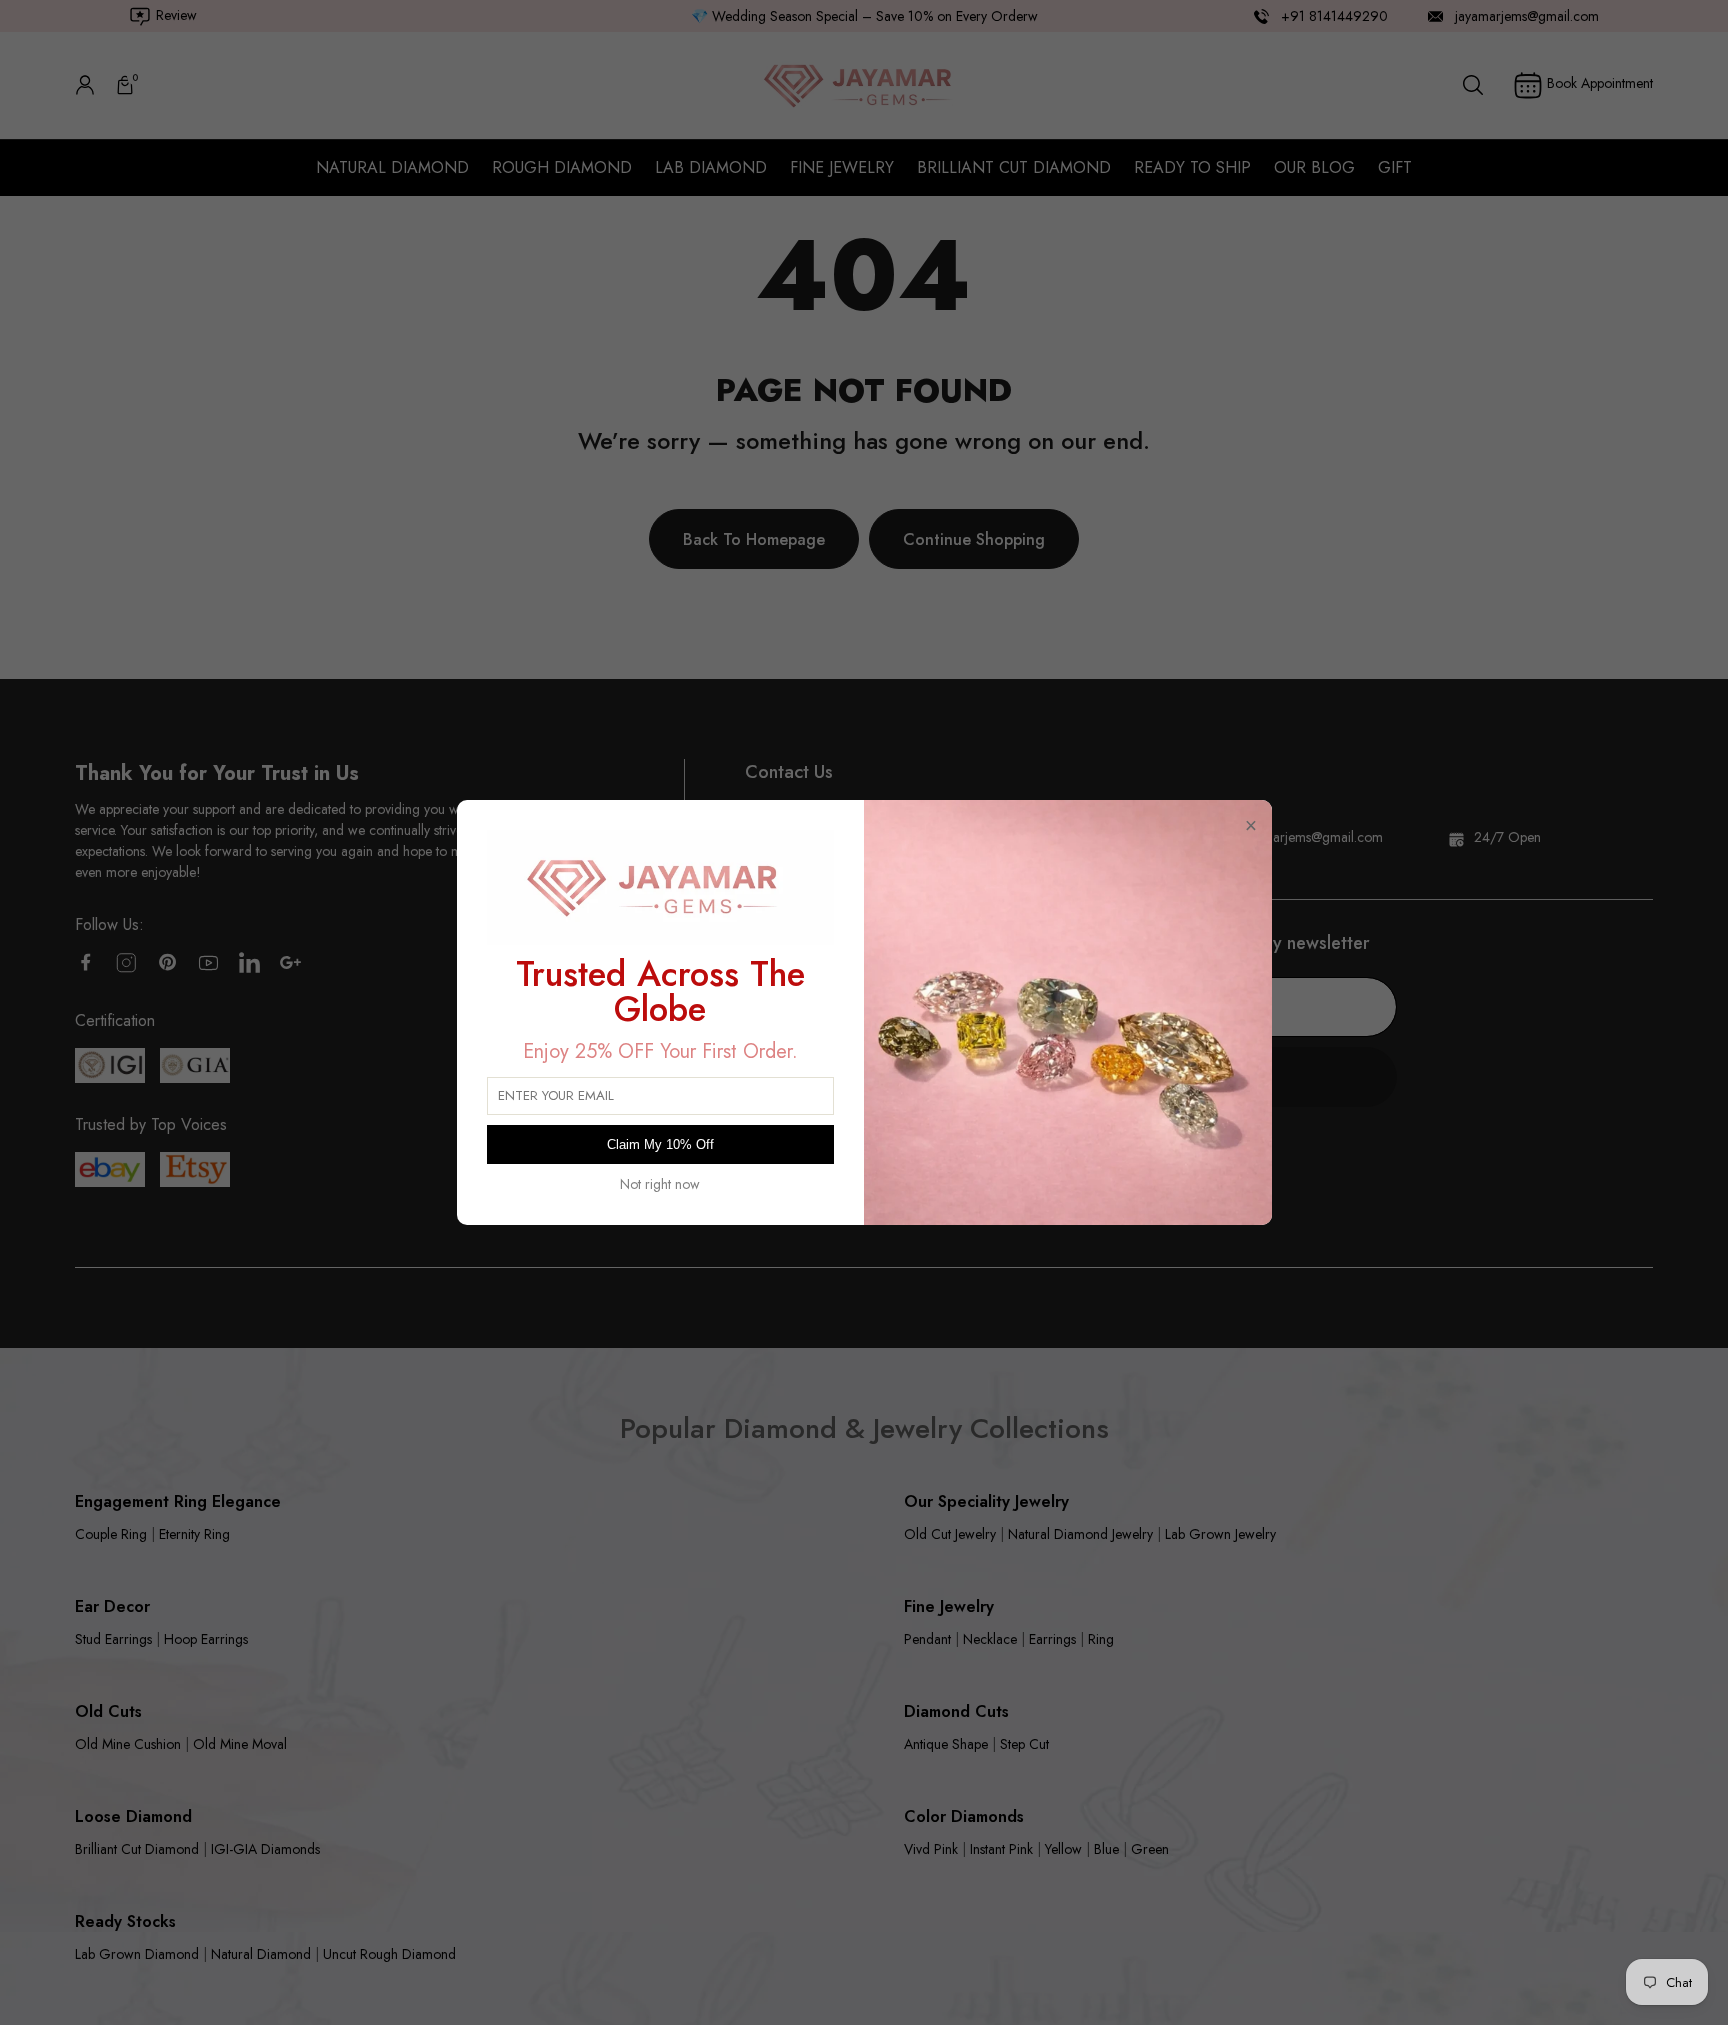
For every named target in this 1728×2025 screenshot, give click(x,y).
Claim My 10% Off (660, 1144)
